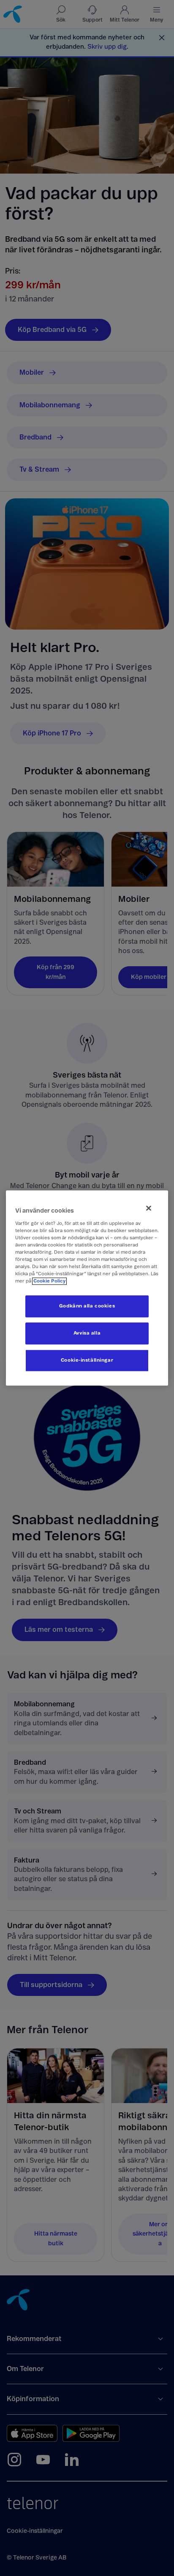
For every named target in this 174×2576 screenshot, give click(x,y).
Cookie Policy (49, 1281)
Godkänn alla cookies (87, 1306)
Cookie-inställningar (87, 1361)
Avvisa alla (87, 1334)
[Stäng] (149, 1208)
